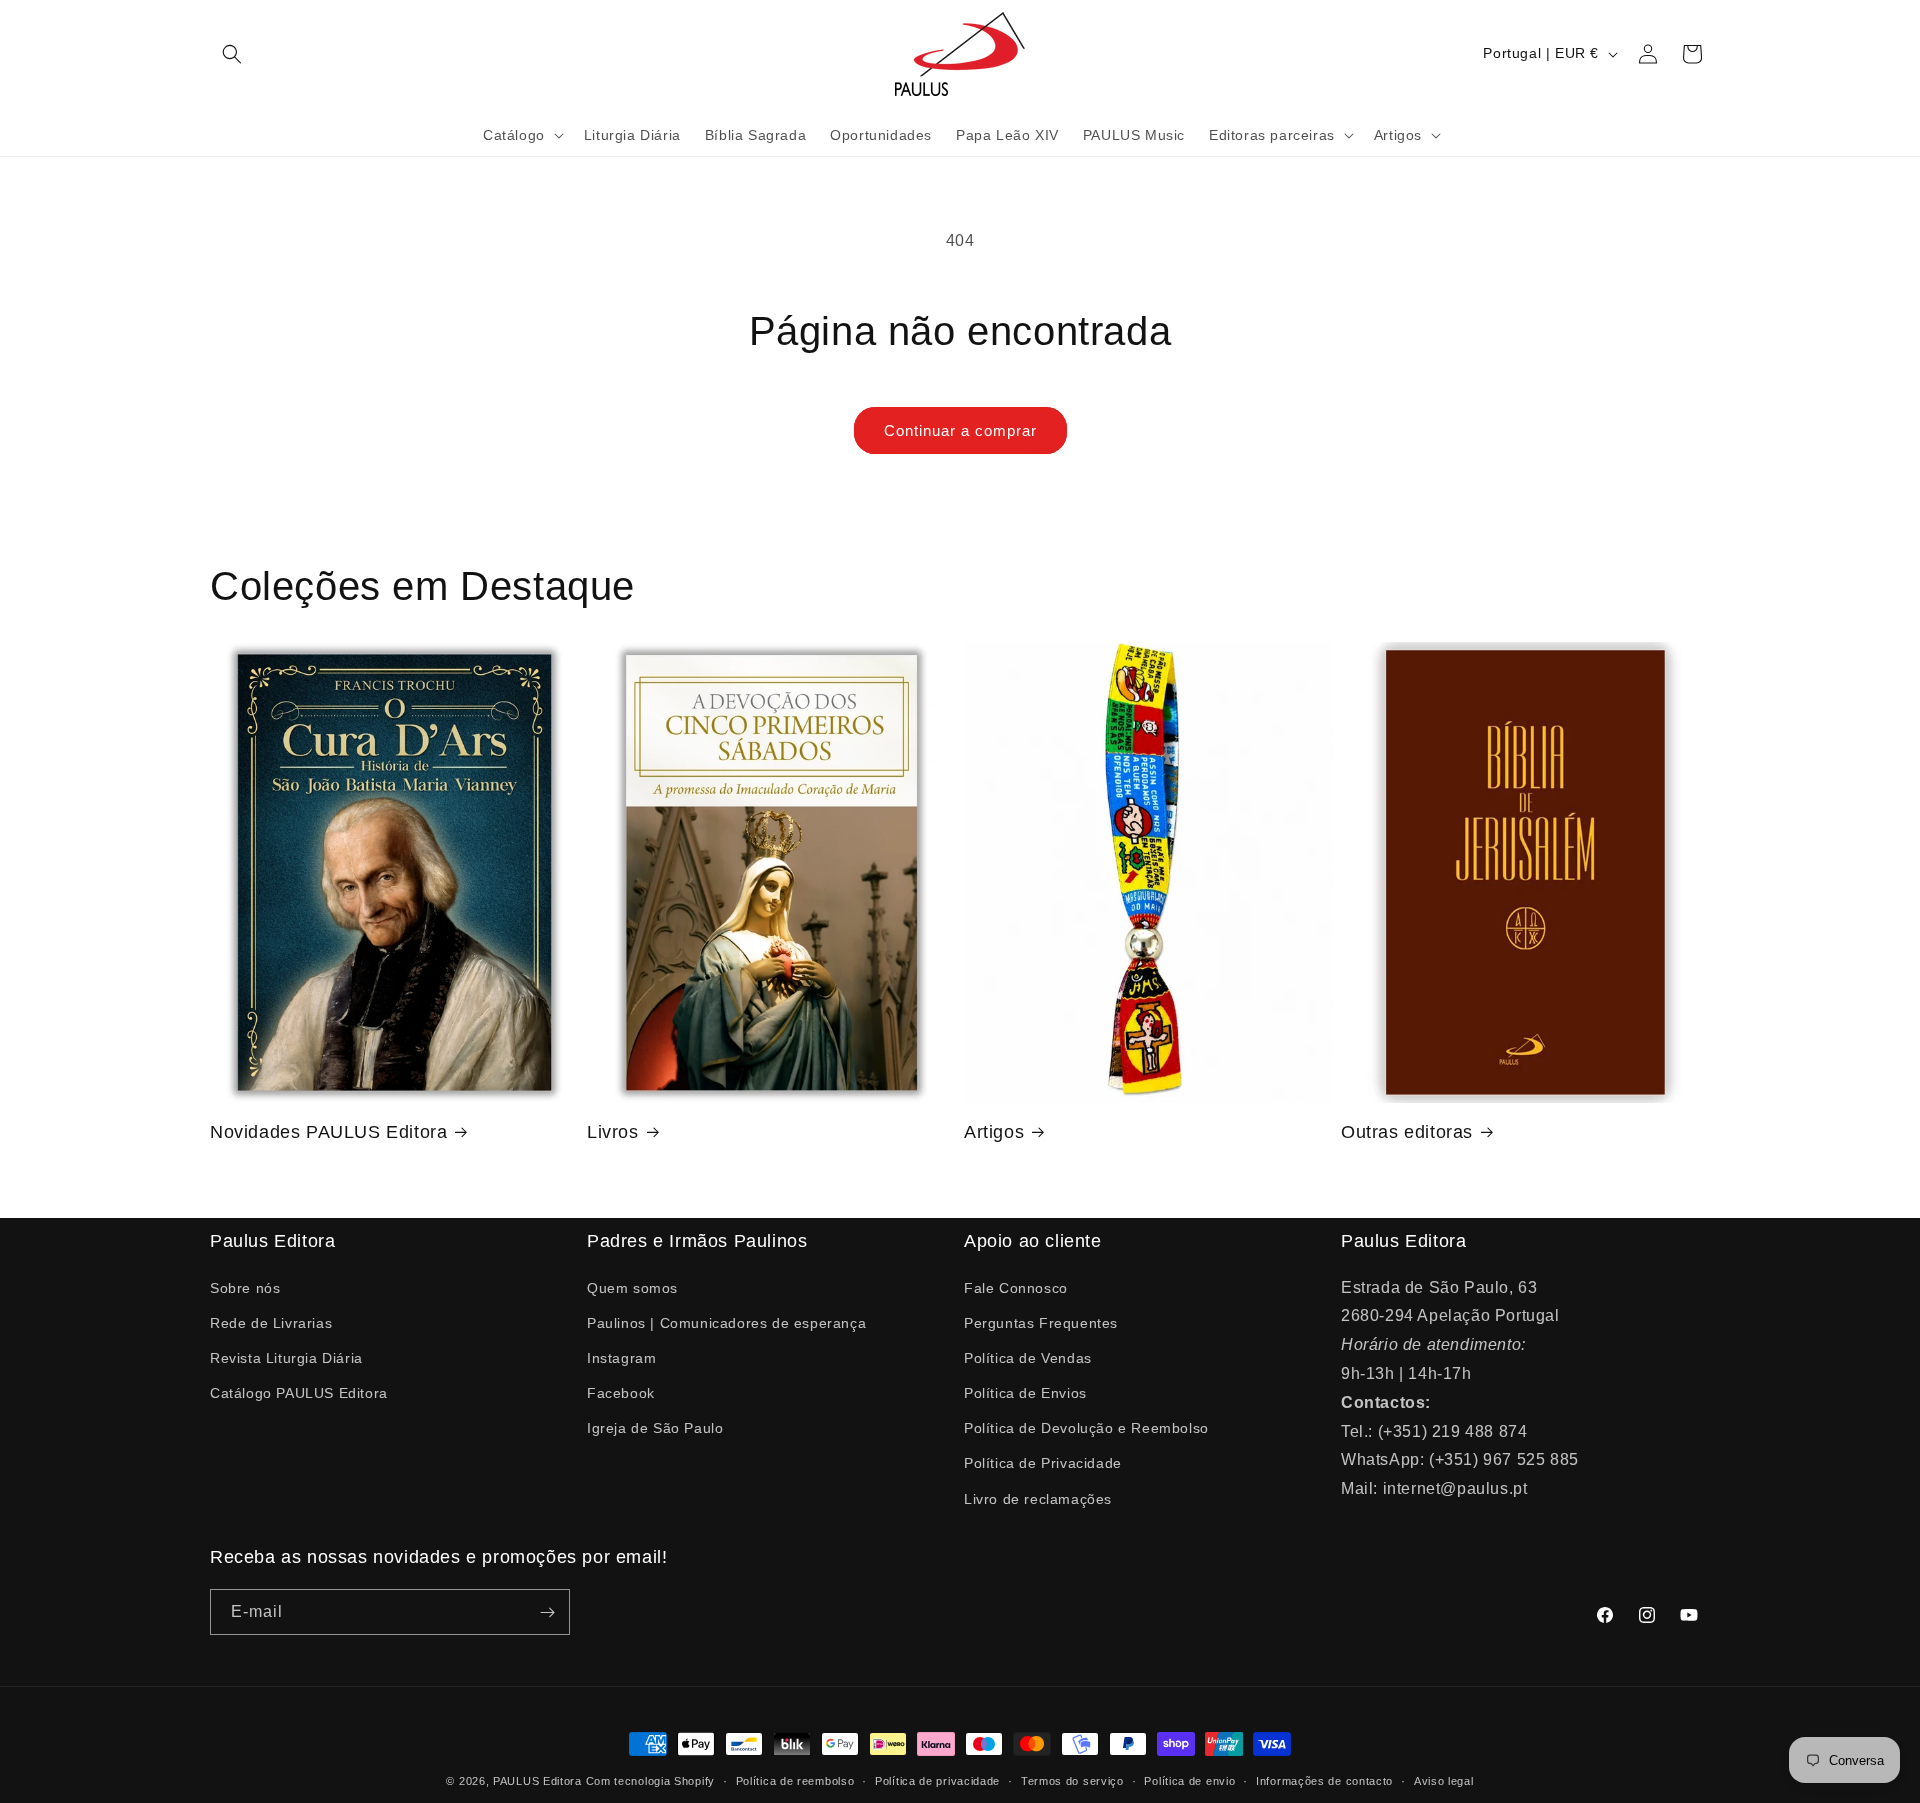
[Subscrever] (547, 1613)
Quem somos (632, 1287)
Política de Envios (1025, 1392)
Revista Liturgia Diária (286, 1357)
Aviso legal (1444, 1780)
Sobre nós (245, 1287)
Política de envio (1189, 1780)
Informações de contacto (1324, 1780)
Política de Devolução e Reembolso (1086, 1428)
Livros (613, 1132)
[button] (232, 54)
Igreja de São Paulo (655, 1428)
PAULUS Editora (539, 1781)
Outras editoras (1407, 1132)
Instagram (621, 1357)
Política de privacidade (937, 1780)
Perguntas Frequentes (1041, 1322)
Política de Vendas (1028, 1357)
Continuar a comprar (960, 430)
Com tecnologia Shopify (650, 1781)
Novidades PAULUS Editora (328, 1132)
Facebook (621, 1392)
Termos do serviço (1072, 1780)
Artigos (994, 1132)
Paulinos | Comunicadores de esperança (726, 1322)
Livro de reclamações (1038, 1498)
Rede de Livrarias (271, 1322)
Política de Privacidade (1043, 1463)
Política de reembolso (795, 1780)
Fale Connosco (1016, 1287)
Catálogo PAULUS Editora (299, 1392)
